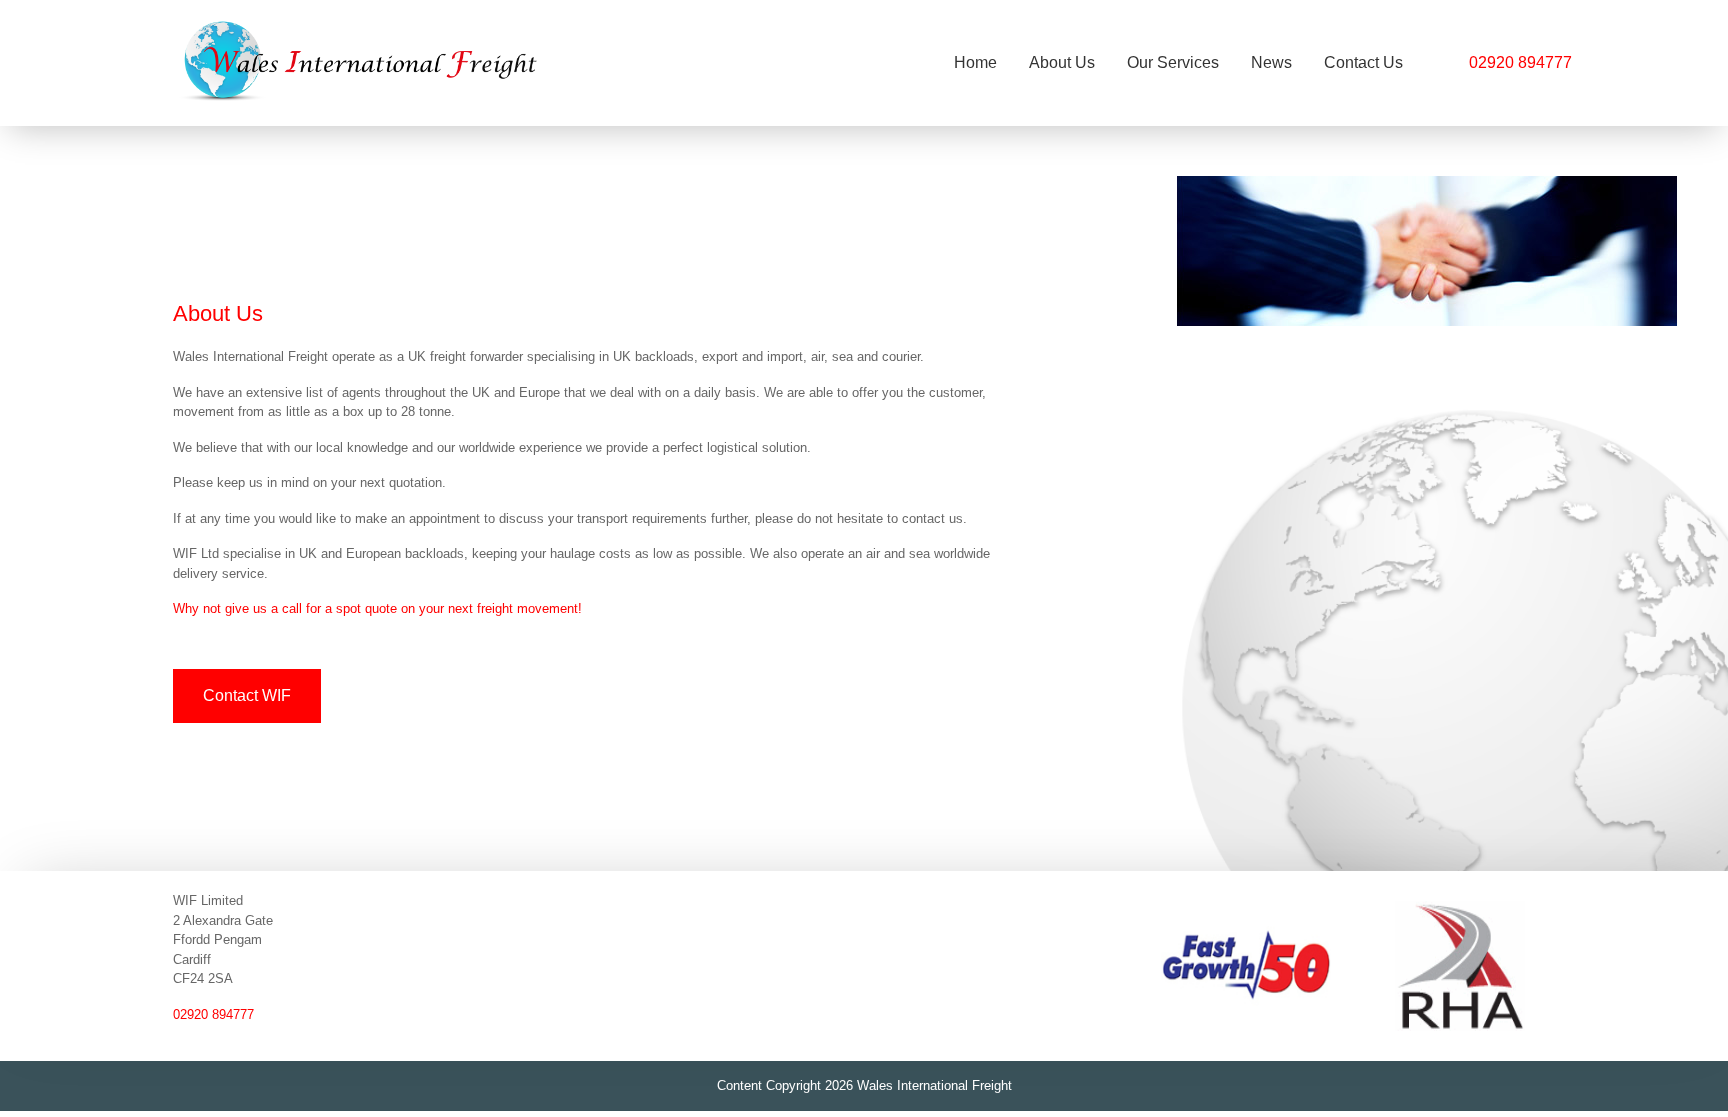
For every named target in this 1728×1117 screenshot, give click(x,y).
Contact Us (1363, 62)
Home (975, 62)
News (1271, 62)
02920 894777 (1520, 62)
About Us (1062, 62)
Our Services (1173, 62)
